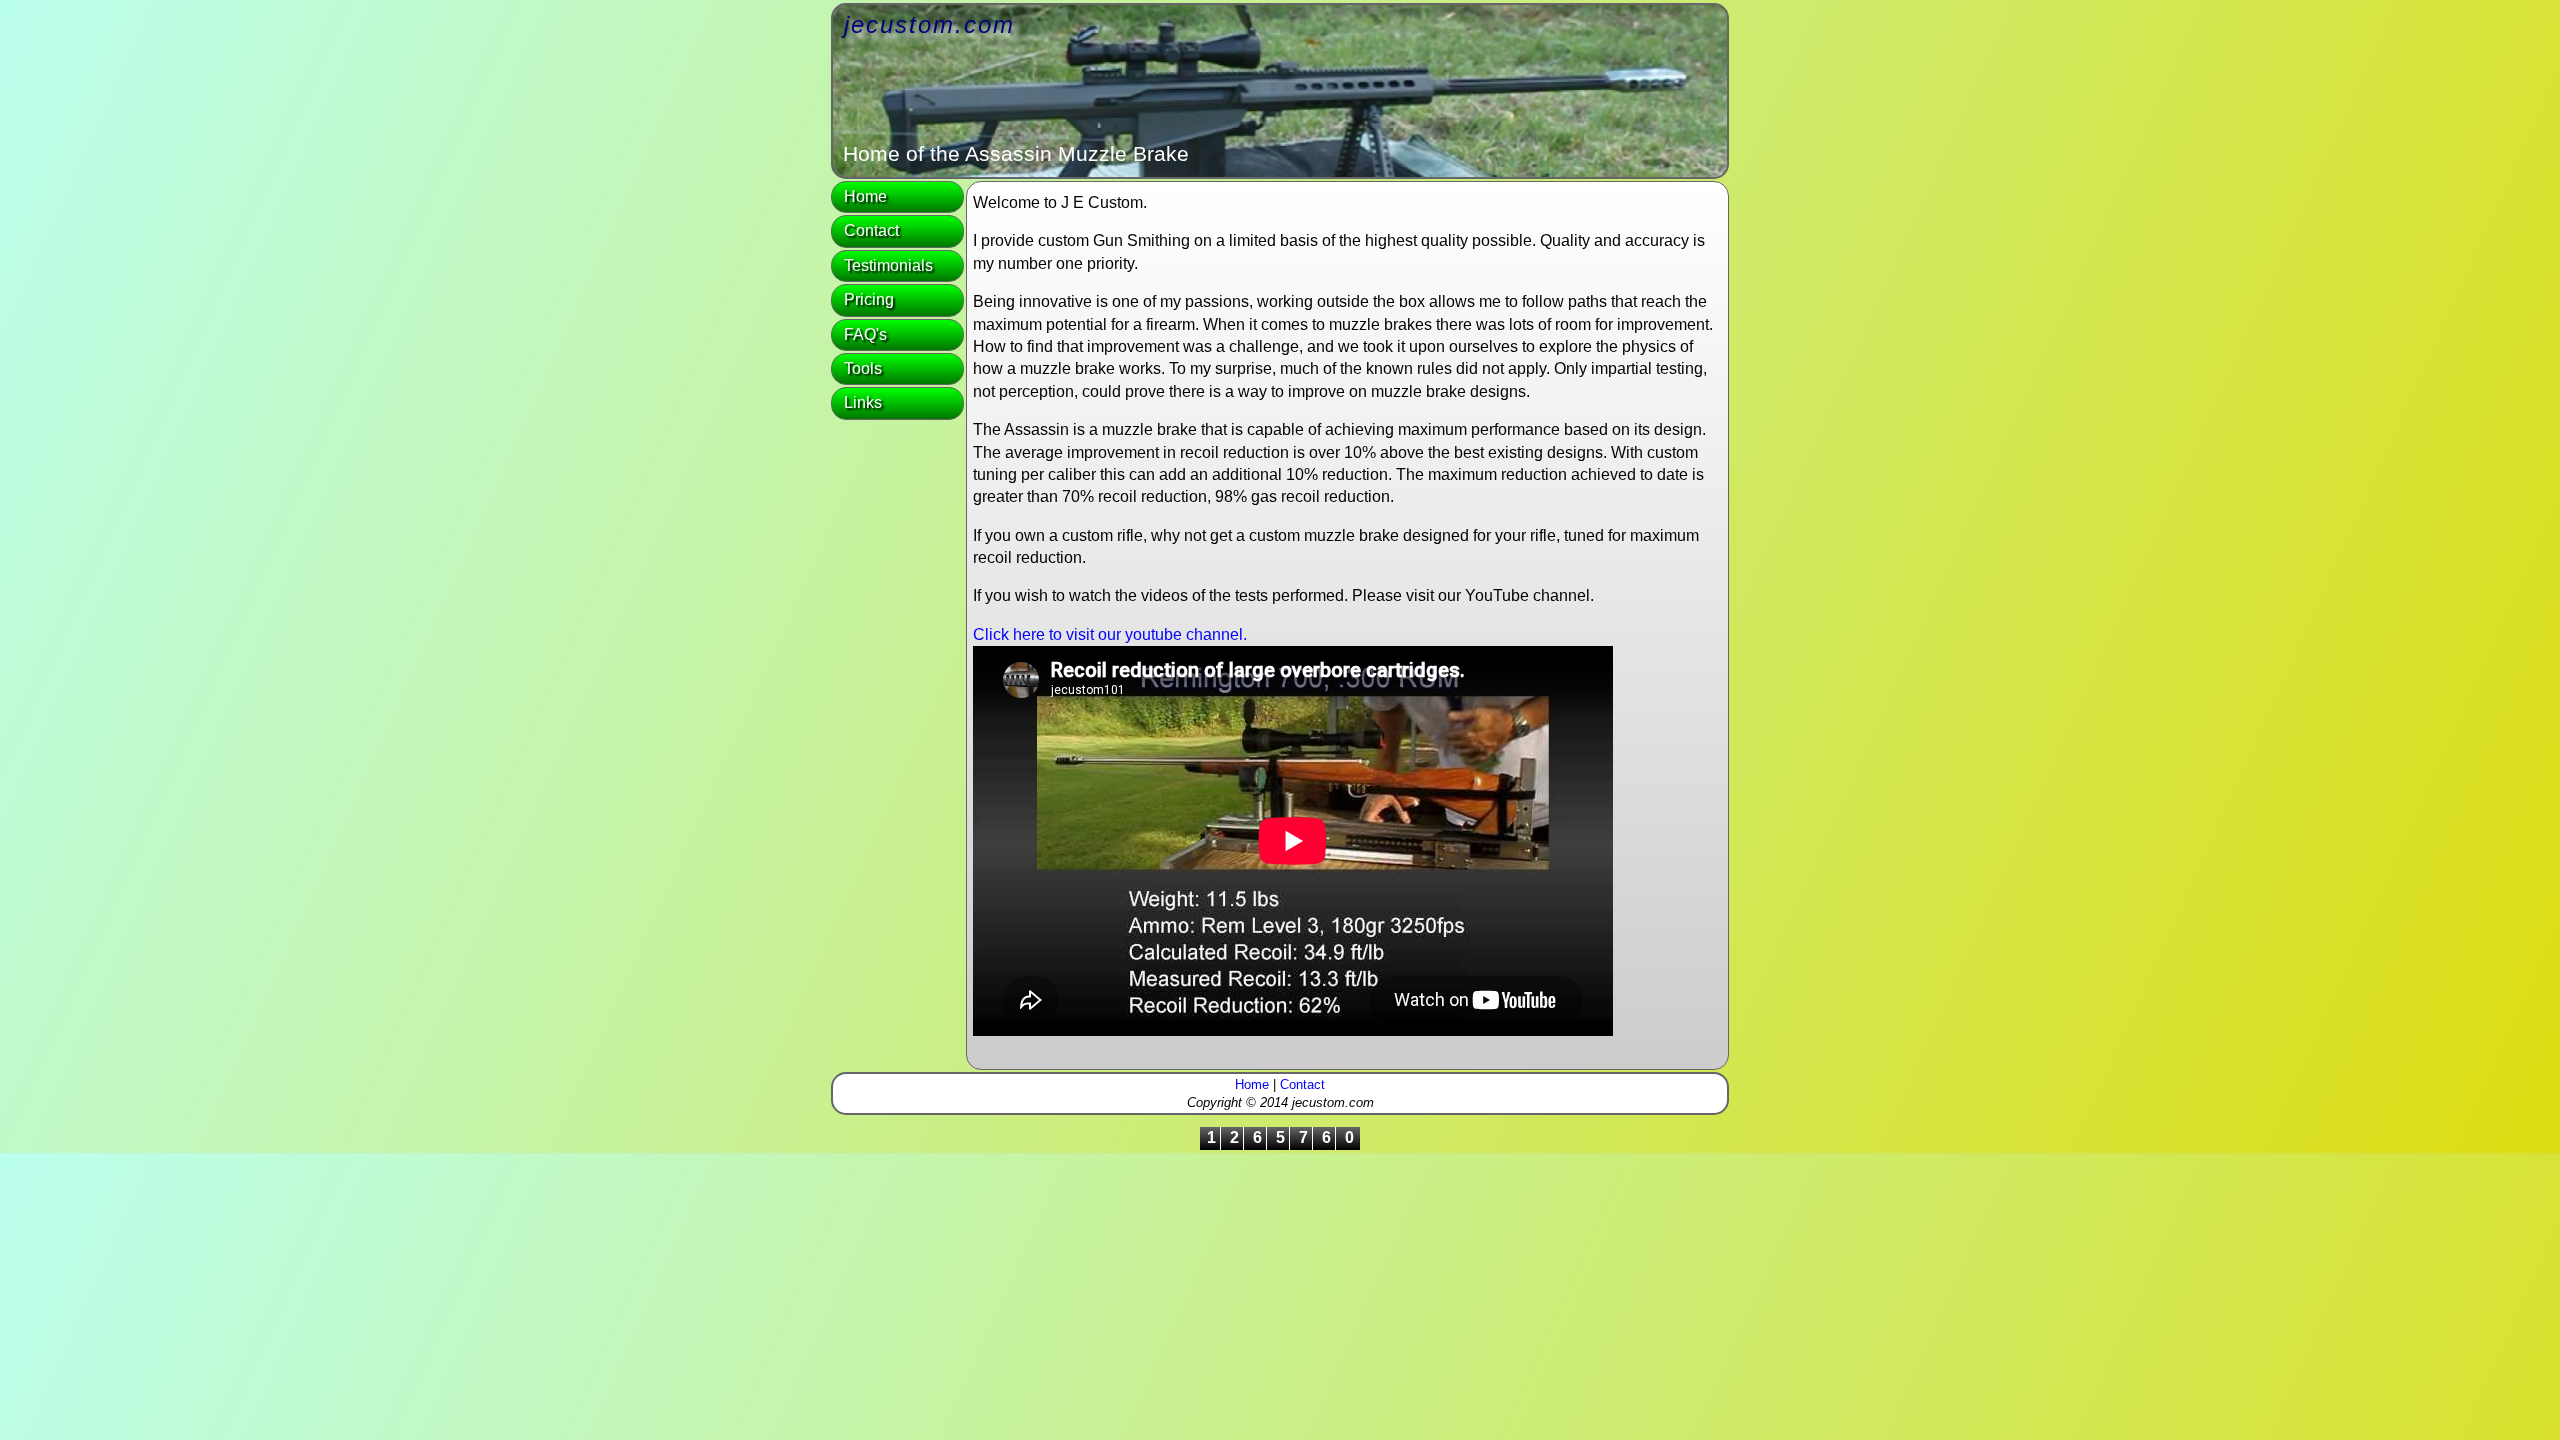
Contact (871, 230)
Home (865, 196)
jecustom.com (929, 24)
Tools (863, 368)
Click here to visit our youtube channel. (1110, 634)
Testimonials (888, 265)
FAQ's (865, 334)
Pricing (869, 299)
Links (863, 402)
